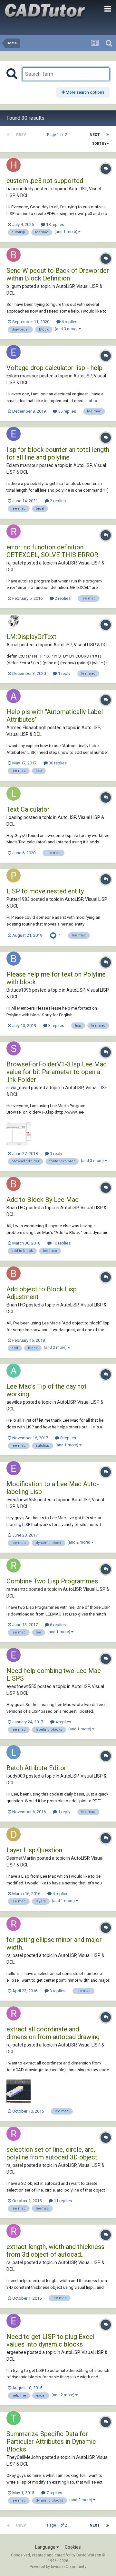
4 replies (63, 1722)
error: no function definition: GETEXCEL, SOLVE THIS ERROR (52, 551)
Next (95, 135)
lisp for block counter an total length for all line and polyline (58, 453)
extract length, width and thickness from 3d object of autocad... (55, 2251)
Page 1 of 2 (58, 135)
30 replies (57, 763)
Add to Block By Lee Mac (43, 1200)
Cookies (73, 2547)
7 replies (54, 2493)
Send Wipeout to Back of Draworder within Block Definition (58, 274)
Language (46, 2547)
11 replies (62, 2201)
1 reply (64, 673)
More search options (85, 92)
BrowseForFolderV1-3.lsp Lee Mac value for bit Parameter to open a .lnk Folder (57, 1072)
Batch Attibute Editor (36, 1768)
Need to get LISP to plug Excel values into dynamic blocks (50, 2340)
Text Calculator (28, 809)
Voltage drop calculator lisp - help (54, 368)
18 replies (55, 224)
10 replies (61, 1243)
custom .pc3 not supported (45, 181)
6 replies (69, 322)
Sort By (100, 144)
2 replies (57, 501)
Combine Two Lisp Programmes (52, 1581)
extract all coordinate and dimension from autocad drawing (53, 2033)
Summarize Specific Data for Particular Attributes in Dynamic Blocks (51, 2442)
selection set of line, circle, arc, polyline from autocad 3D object (52, 2153)
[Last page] (108, 135)
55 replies (67, 411)
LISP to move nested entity (45, 891)
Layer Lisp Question (34, 1850)
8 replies (68, 1438)
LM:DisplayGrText (31, 637)
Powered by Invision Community (58, 2567)
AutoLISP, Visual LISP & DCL (81, 645)
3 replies (56, 1025)
